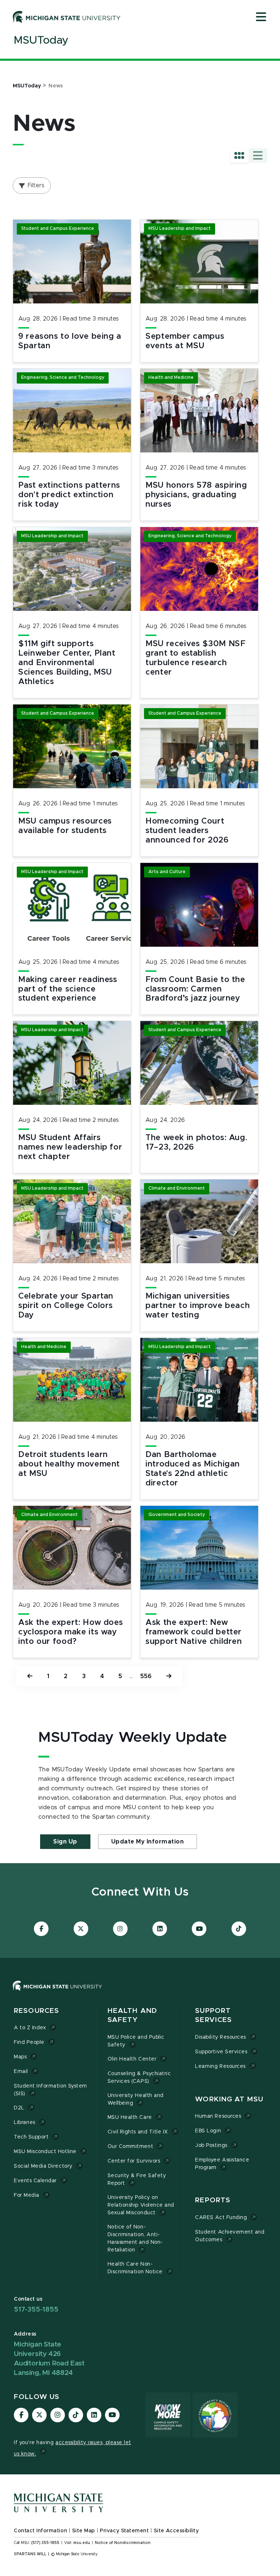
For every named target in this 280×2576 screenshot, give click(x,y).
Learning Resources (220, 2066)
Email (21, 2072)
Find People (29, 2042)
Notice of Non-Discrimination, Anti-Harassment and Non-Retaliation (135, 2239)
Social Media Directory (43, 2166)
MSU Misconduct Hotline (45, 2152)
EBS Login (208, 2131)
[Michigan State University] (67, 17)
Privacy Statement (124, 2531)
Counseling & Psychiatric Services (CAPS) (139, 2078)
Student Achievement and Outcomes (230, 2236)
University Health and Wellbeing (136, 2099)
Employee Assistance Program (222, 2164)
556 (146, 1676)
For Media (27, 2195)
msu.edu (82, 2543)
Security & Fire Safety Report (137, 2180)
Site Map (84, 2531)
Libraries (25, 2123)
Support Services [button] (213, 2016)
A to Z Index (30, 2028)
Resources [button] (36, 2011)
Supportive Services (221, 2052)
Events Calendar (35, 2181)
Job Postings (211, 2145)
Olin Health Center (132, 2059)
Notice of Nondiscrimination (123, 2543)
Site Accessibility (176, 2531)
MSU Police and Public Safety (136, 2041)
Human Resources (218, 2116)
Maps (20, 2057)
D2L (19, 2108)
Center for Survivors (134, 2161)
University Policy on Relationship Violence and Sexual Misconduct (141, 2205)
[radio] (239, 156)
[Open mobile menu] (261, 17)
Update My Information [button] (148, 1842)
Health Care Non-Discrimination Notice (135, 2268)
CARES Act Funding (221, 2218)
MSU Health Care (130, 2117)
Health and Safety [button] (132, 2016)
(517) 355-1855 (45, 2543)
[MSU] (140, 1993)
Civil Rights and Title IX (138, 2132)
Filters (36, 185)
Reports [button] (213, 2200)
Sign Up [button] (65, 1842)
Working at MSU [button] (229, 2099)
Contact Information (40, 2531)
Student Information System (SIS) (50, 2090)
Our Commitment (130, 2147)
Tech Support (31, 2137)
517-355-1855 (36, 2310)
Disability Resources (221, 2037)
